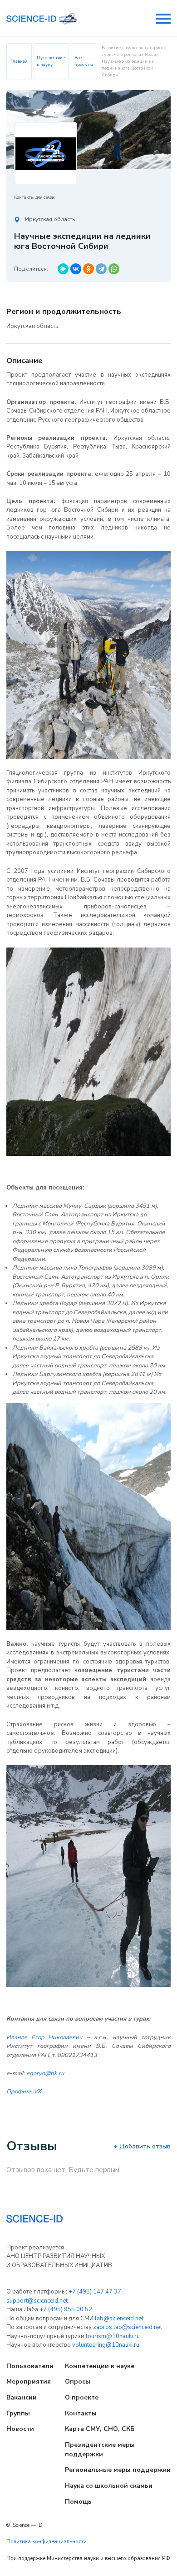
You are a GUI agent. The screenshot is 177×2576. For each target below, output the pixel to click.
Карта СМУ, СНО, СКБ (100, 2429)
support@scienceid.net (37, 2301)
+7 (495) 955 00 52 (66, 2309)
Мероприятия (29, 2382)
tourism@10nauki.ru (113, 2336)
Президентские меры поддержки (100, 2450)
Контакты (81, 2413)
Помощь (78, 2502)
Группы (18, 2413)
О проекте (82, 2397)
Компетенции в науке (100, 2366)
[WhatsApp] (114, 269)
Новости (20, 2429)
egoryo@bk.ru (45, 2073)
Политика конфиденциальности (47, 2542)
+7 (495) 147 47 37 (95, 2292)
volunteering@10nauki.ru (106, 2345)
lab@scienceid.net (119, 2319)
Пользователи (30, 2366)
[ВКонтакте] (76, 269)
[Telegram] (101, 269)
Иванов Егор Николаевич (44, 2037)
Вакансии (22, 2397)
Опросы (78, 2382)
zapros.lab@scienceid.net (128, 2327)
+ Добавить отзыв (142, 2146)
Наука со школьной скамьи (109, 2486)
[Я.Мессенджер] (63, 269)
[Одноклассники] (88, 269)
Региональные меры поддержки (118, 2470)
